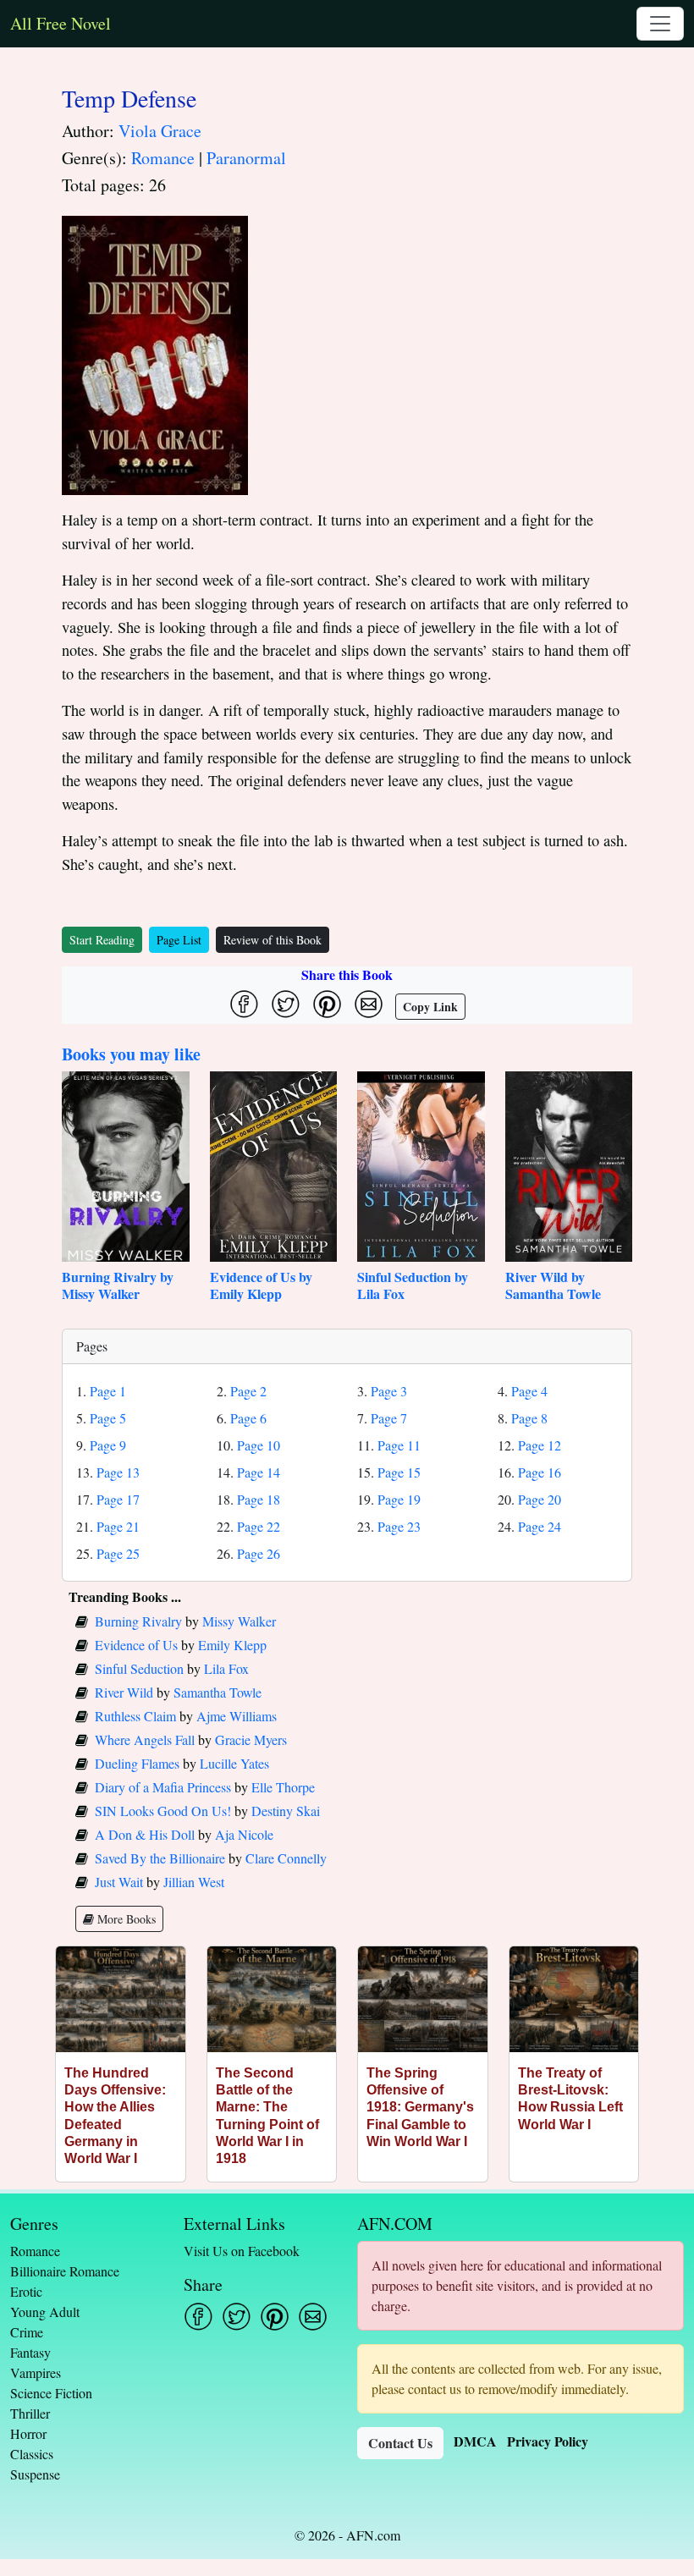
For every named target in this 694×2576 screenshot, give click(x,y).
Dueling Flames (137, 1763)
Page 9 (108, 1445)
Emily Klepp (232, 1645)
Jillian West (194, 1882)
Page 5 (108, 1418)
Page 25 (118, 1553)
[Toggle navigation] (660, 24)
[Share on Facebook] (244, 1004)
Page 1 (108, 1391)
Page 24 (540, 1526)
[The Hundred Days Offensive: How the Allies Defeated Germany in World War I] (121, 1999)
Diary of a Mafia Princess (163, 1787)
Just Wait (119, 1882)
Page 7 (389, 1418)
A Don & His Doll (145, 1834)
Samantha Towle (218, 1692)
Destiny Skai (286, 1811)
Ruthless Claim (135, 1716)
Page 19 (399, 1499)
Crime (27, 2332)
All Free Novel (61, 23)
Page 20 (540, 1499)
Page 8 (529, 1418)
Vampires (36, 2372)
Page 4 (529, 1391)
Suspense (35, 2474)
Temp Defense (129, 98)
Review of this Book (273, 940)
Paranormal (246, 158)
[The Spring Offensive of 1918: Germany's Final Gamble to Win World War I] (423, 1999)
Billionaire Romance (65, 2271)
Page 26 (259, 1553)
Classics (32, 2454)
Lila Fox (226, 1668)
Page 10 (259, 1445)
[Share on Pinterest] (327, 1004)
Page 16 (540, 1472)
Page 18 (259, 1499)
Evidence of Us (136, 1645)
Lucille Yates (234, 1763)
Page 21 (118, 1526)
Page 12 (540, 1445)
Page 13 (118, 1472)
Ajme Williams (237, 1716)
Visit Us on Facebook (242, 2251)
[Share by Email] (369, 1004)
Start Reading (102, 940)
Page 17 (118, 1499)
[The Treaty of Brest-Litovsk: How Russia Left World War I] (574, 1999)
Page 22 (259, 1526)
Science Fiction (51, 2393)
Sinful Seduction (139, 1668)
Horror (28, 2433)
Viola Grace (160, 131)
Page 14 (259, 1472)
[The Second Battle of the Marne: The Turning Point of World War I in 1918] (272, 1999)
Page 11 (399, 1445)
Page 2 (248, 1391)
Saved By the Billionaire (160, 1858)
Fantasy (30, 2352)
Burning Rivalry (138, 1621)
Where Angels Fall (145, 1739)
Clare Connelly (286, 1858)
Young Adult (45, 2312)
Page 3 (389, 1391)
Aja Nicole (244, 1834)
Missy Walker (239, 1621)
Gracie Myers (251, 1739)
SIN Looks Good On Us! (163, 1811)
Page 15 (399, 1472)
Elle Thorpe (283, 1787)
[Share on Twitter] (286, 1004)
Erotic (26, 2291)
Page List (179, 940)
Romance (163, 158)
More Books (125, 1919)
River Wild (124, 1692)
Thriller (30, 2413)
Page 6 (248, 1418)
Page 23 (399, 1526)
